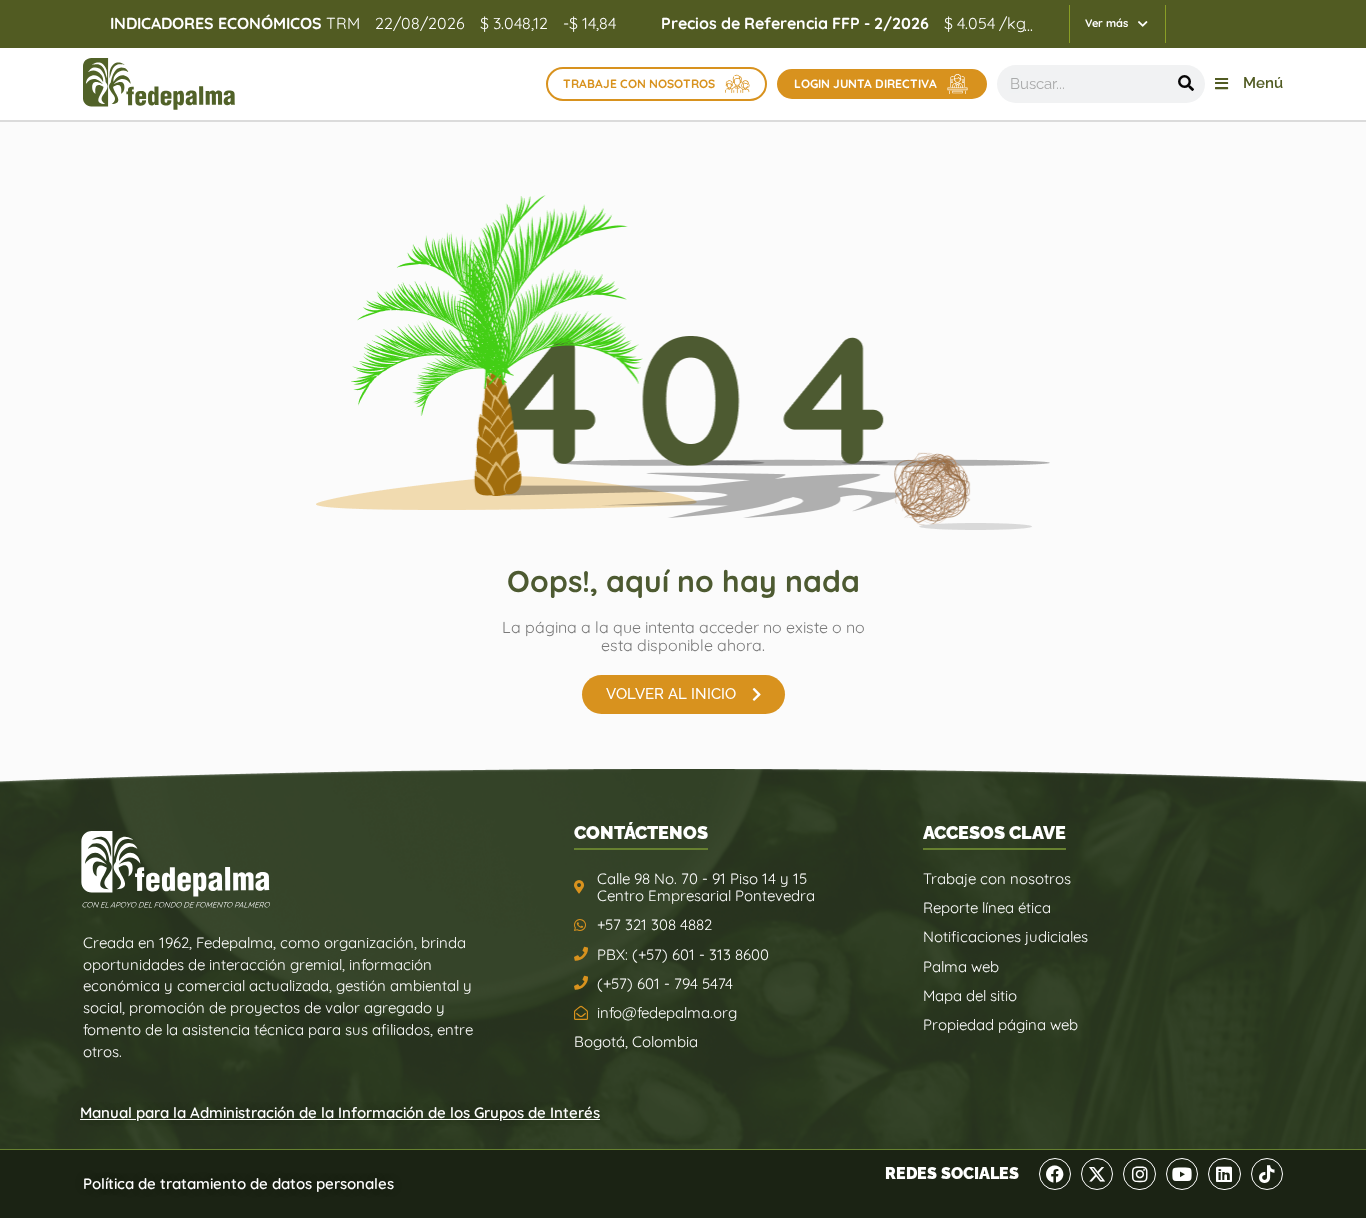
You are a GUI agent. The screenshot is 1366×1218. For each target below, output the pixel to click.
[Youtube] (1182, 1174)
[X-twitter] (1097, 1174)
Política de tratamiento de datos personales (238, 1183)
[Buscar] (1186, 84)
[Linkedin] (1224, 1174)
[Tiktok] (1267, 1174)
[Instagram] (1139, 1174)
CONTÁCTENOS (641, 832)
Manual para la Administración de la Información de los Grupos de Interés (340, 1112)
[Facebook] (1055, 1174)
